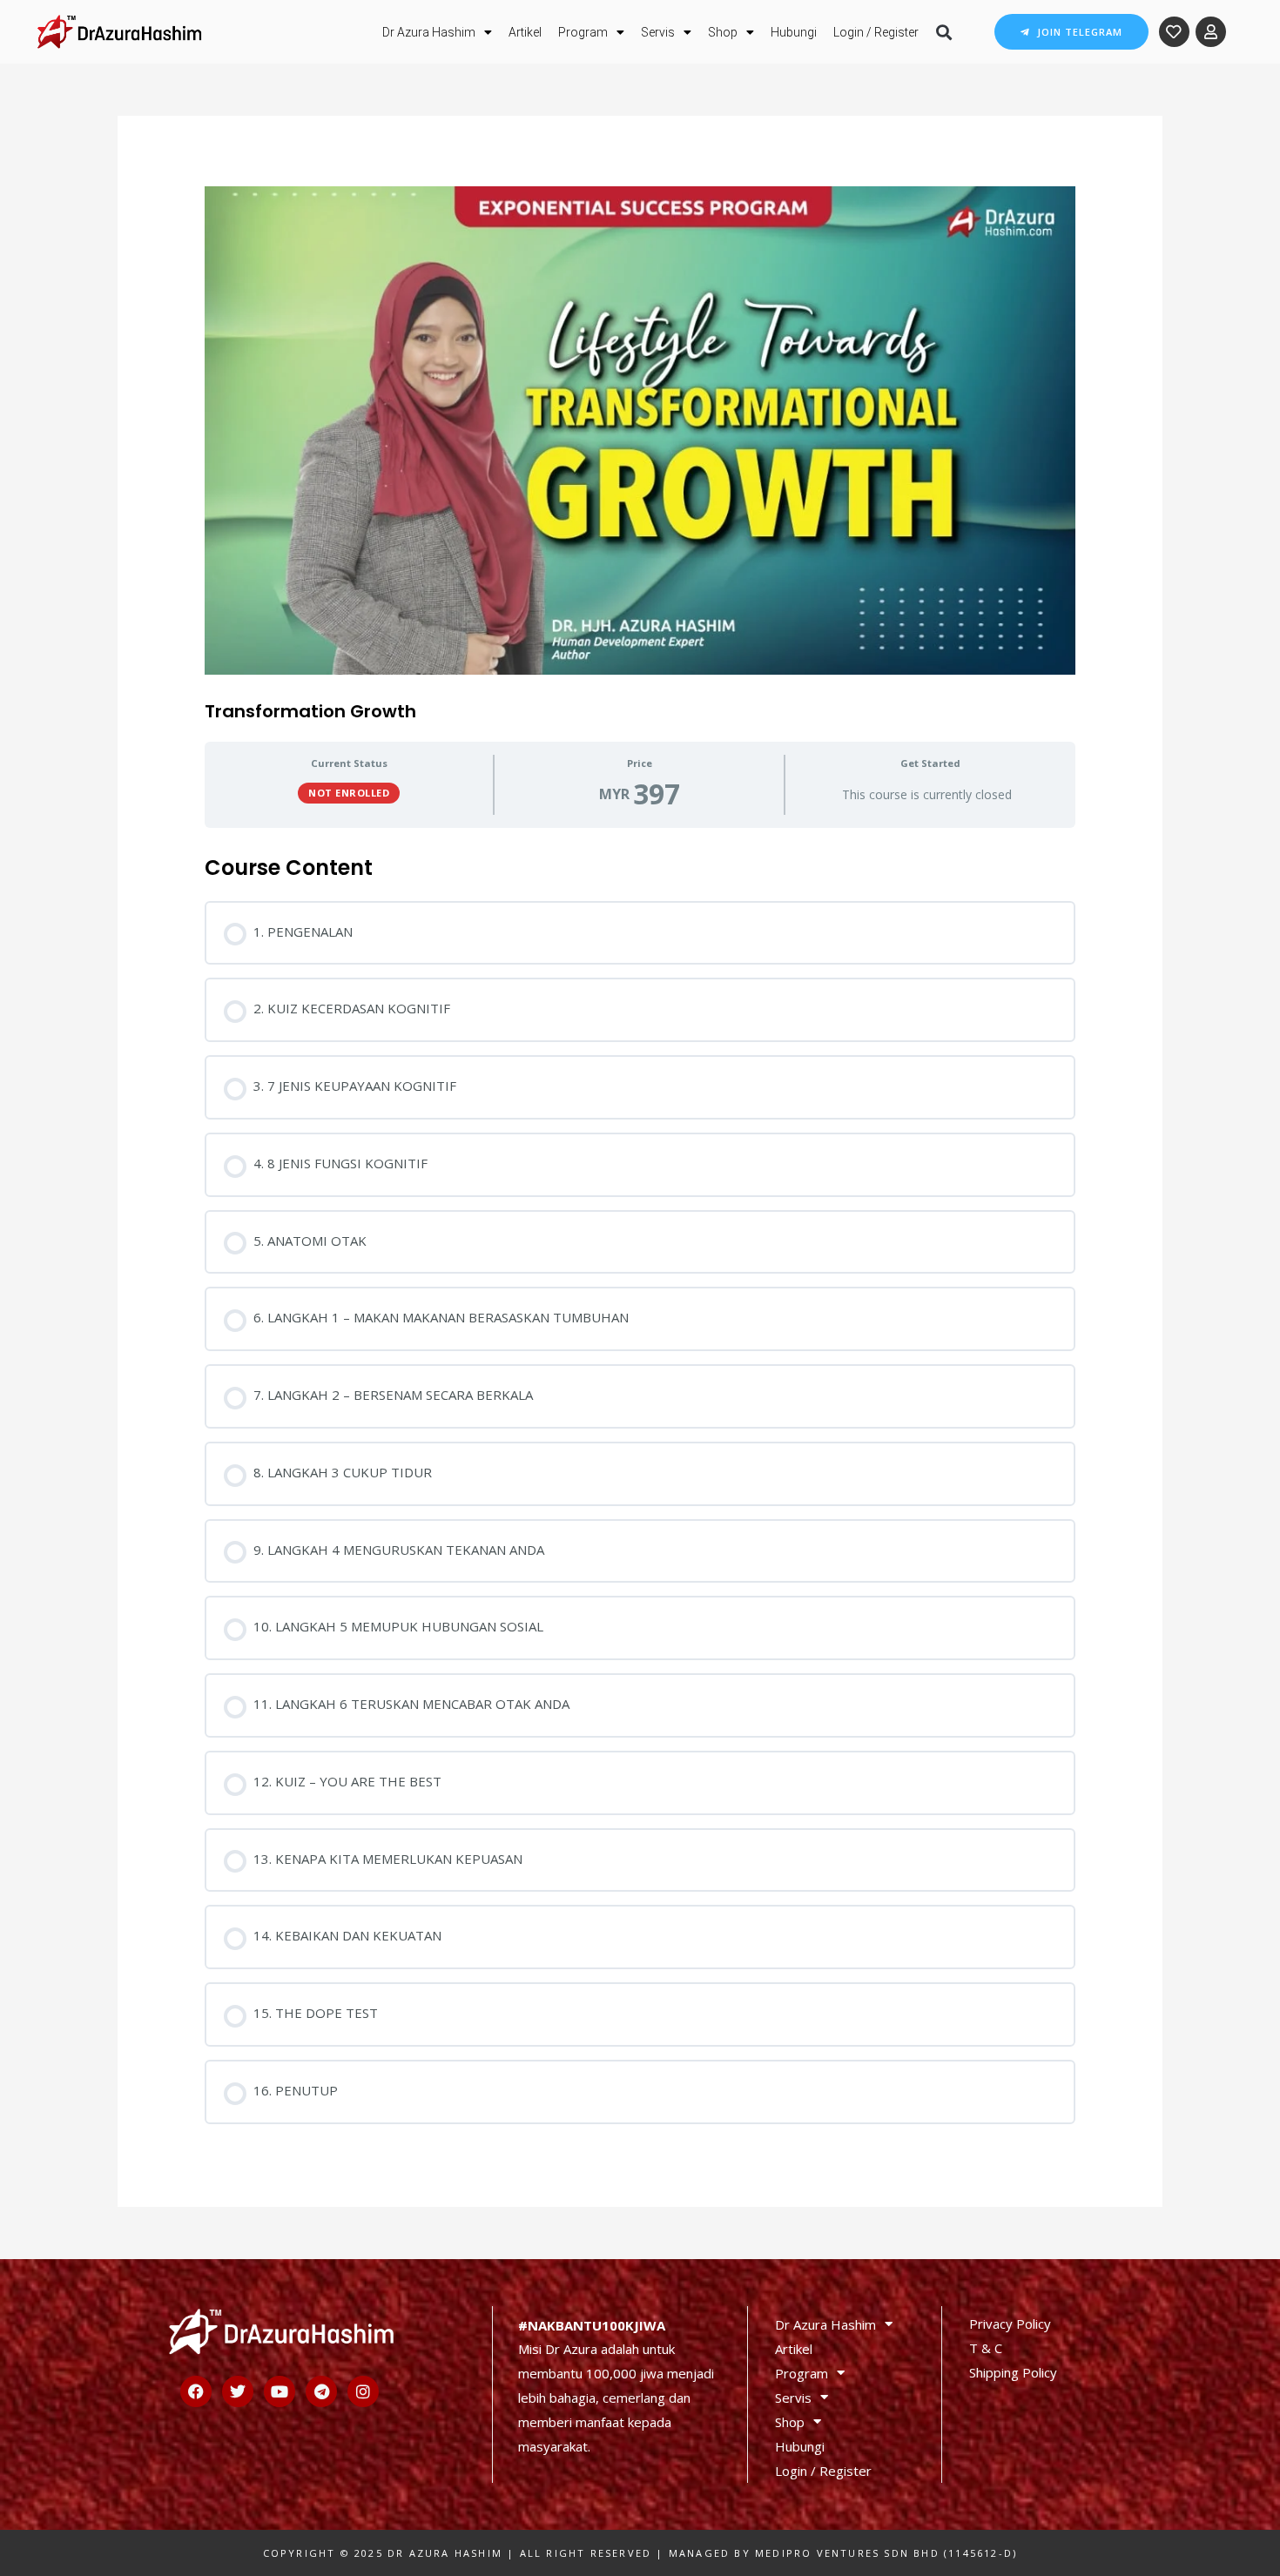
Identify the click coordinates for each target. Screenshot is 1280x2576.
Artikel (525, 32)
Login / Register (876, 32)
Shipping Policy (1013, 2372)
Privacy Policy (1010, 2324)
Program (583, 32)
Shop (723, 32)
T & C (986, 2348)
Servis (658, 32)
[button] (943, 32)
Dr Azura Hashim (429, 32)
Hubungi (794, 32)
